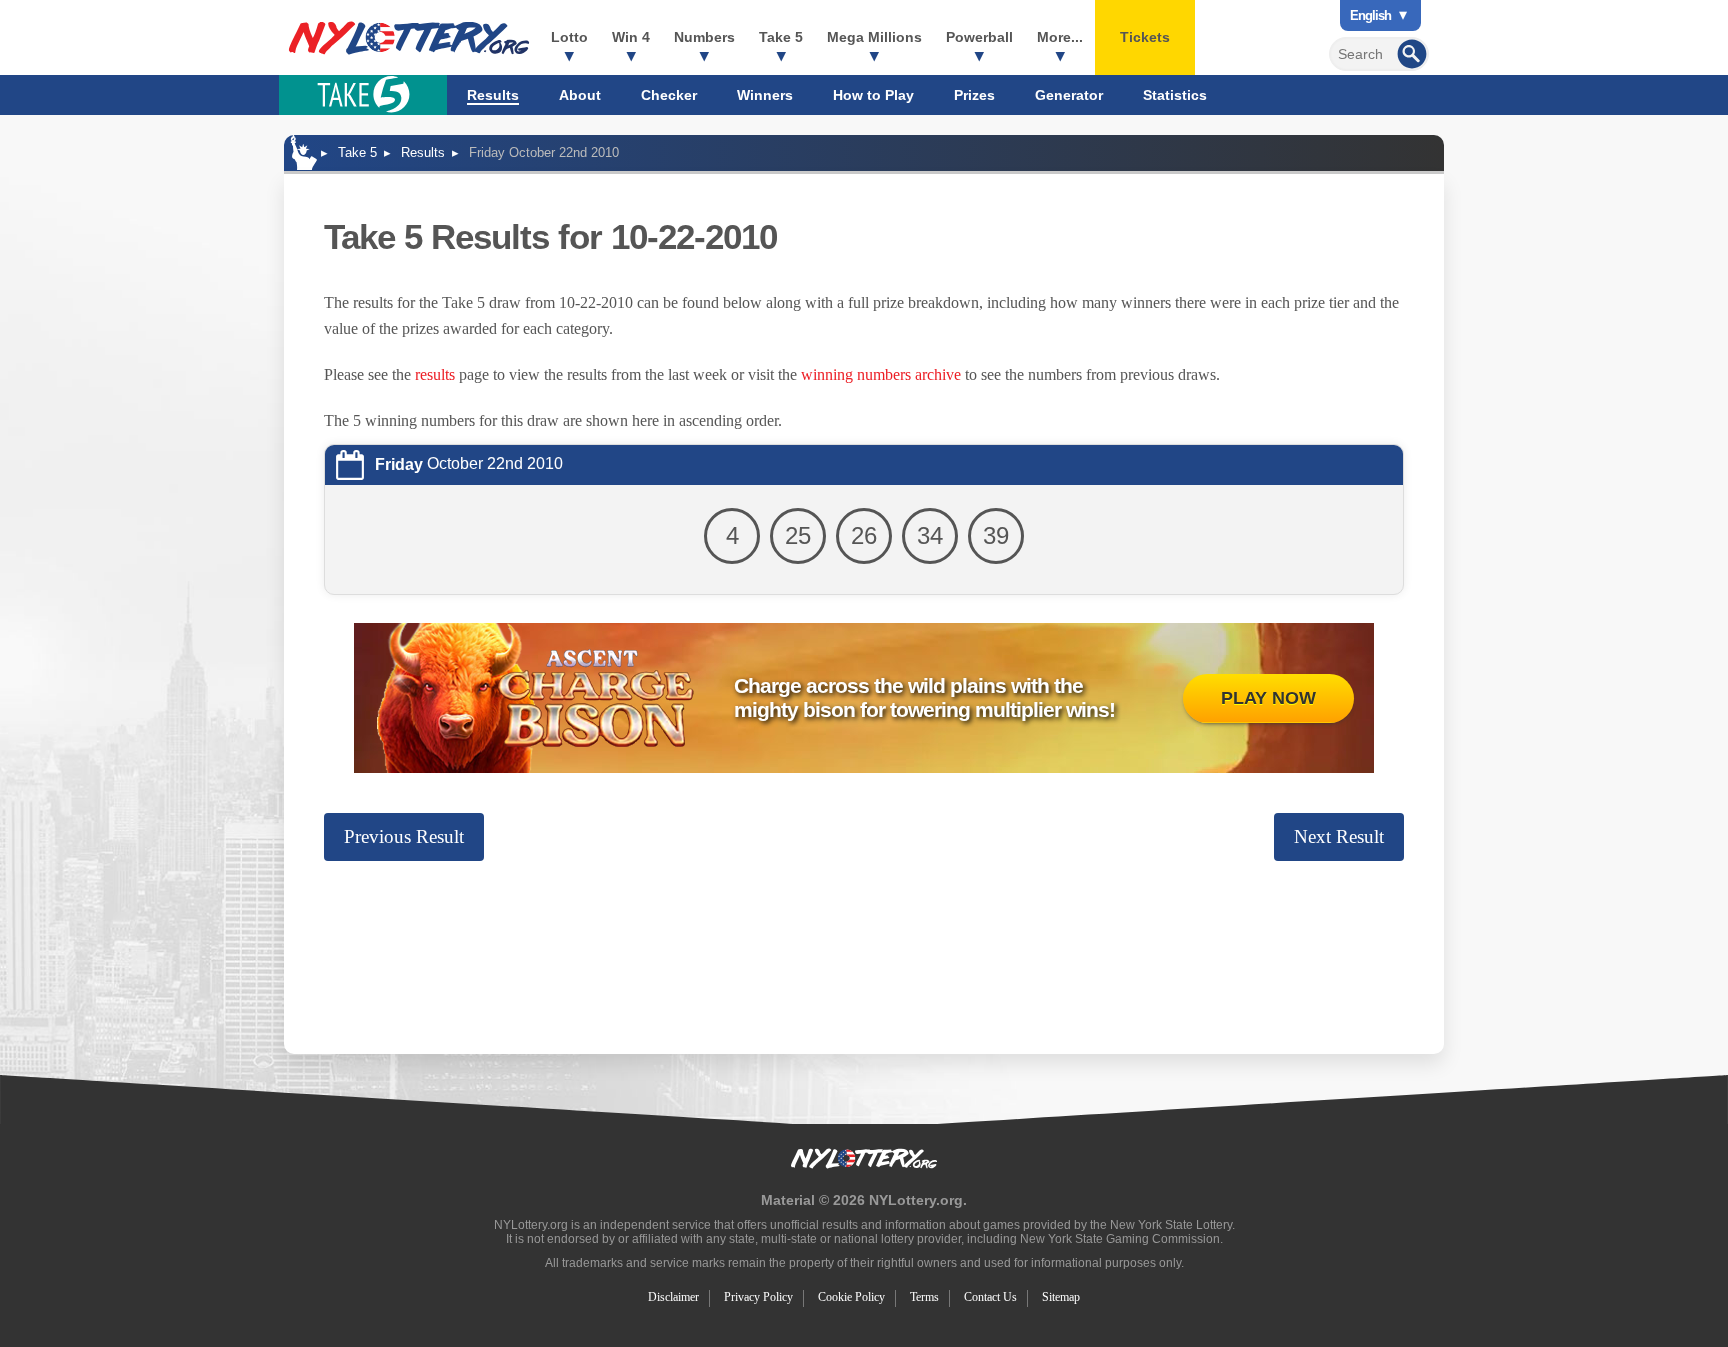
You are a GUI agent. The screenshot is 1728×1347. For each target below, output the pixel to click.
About (580, 95)
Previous (404, 836)
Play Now (1268, 698)
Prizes (974, 95)
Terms (924, 1297)
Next (1339, 836)
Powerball (979, 37)
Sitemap (1061, 1297)
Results (493, 95)
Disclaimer (673, 1297)
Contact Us (990, 1297)
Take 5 (781, 37)
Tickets (1145, 37)
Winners (765, 95)
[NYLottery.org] (409, 38)
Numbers (704, 37)
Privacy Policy (758, 1297)
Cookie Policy (851, 1297)
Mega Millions (874, 37)
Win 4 (631, 37)
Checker (669, 95)
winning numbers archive (881, 374)
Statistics (1175, 95)
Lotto (569, 37)
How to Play (873, 95)
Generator (1069, 95)
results (435, 374)
